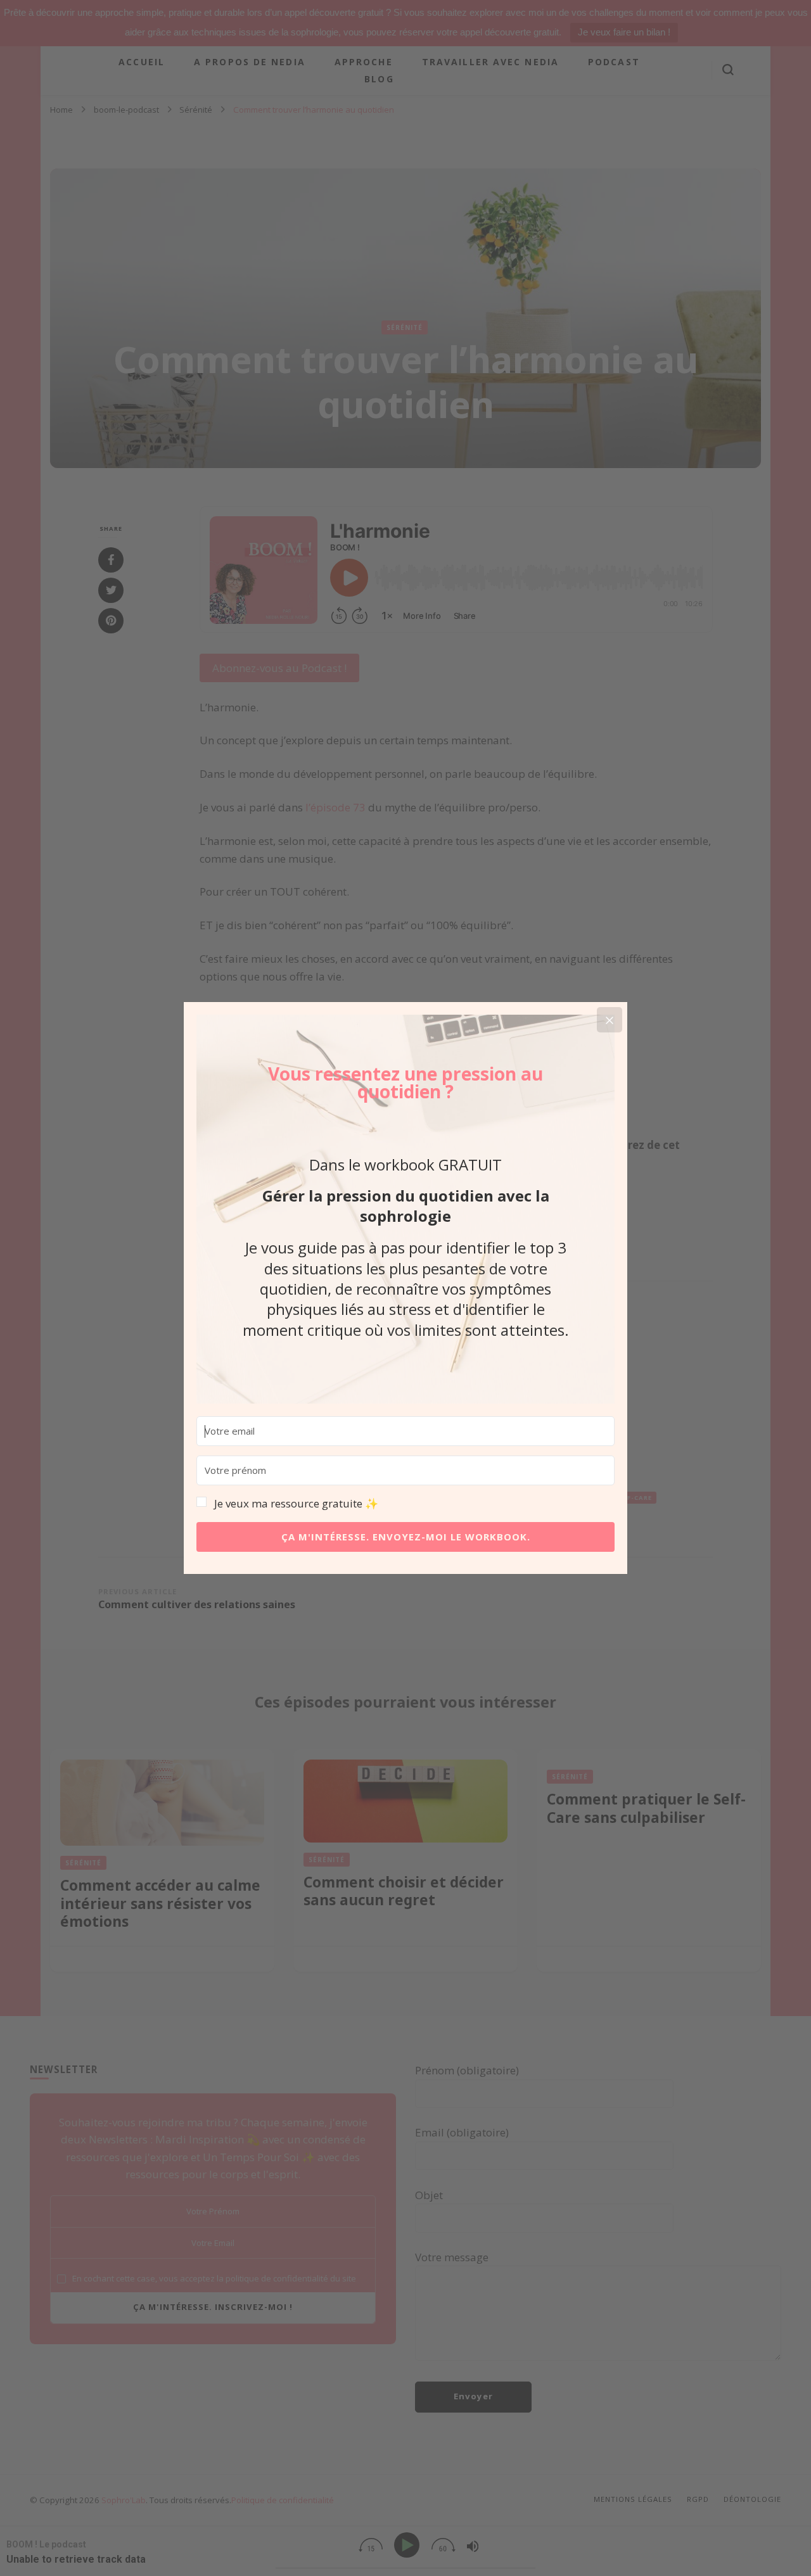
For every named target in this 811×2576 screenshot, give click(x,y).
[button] (405, 1504)
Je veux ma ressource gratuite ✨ (296, 1503)
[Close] (610, 1020)
